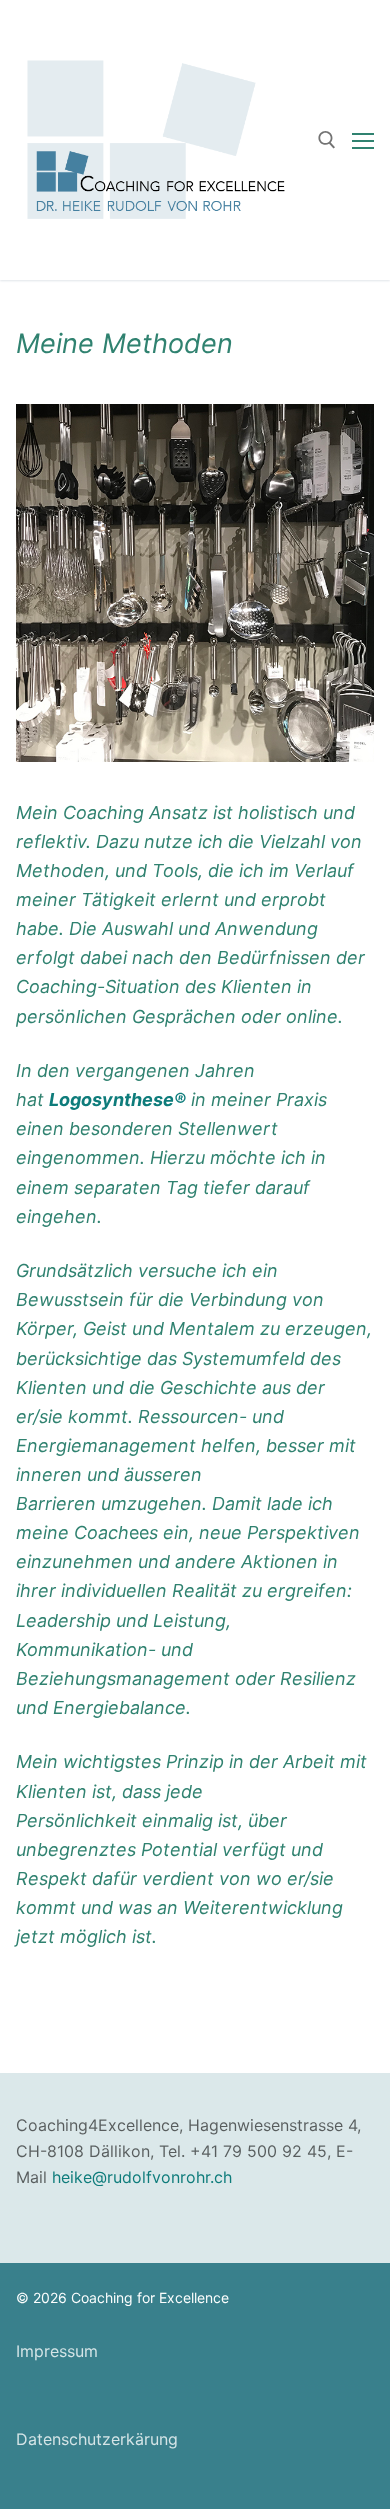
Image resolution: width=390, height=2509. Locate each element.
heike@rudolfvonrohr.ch (142, 2177)
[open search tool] (327, 140)
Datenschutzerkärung (97, 2439)
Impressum (57, 2351)
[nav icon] (363, 140)
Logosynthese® (117, 1099)
